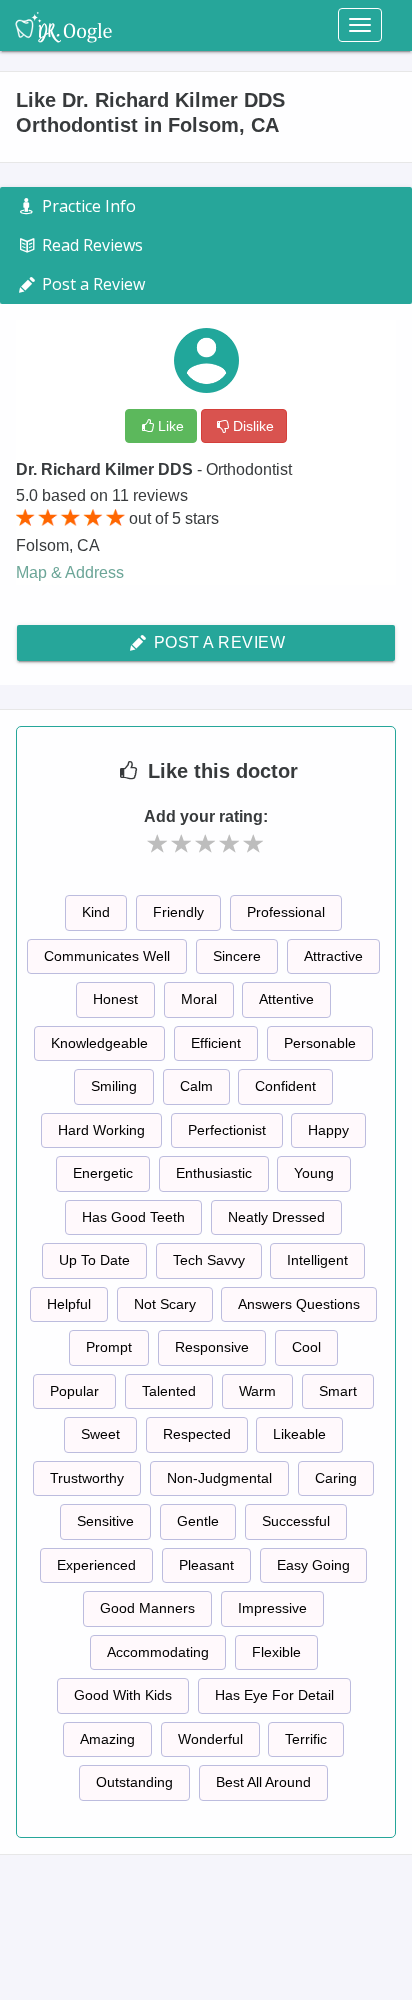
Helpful (69, 1304)
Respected (197, 1434)
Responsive (212, 1347)
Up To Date (94, 1260)
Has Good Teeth (133, 1217)
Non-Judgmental (219, 1478)
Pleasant (206, 1565)
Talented (169, 1391)
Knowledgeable (99, 1043)
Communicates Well (107, 956)
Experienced (96, 1565)
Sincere (237, 956)
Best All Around (263, 1782)
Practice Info (87, 206)
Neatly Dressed (276, 1217)
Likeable (299, 1434)
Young (314, 1173)
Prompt (109, 1347)
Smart (338, 1391)
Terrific (306, 1739)
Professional (286, 912)
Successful (296, 1521)
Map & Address (70, 572)
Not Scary (165, 1304)
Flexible (276, 1652)
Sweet (100, 1434)
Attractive (333, 956)
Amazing (107, 1739)
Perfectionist (227, 1130)
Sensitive (105, 1521)
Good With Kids (123, 1695)
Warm (257, 1391)
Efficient (216, 1043)
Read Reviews (90, 245)
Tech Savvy (209, 1260)
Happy (328, 1130)
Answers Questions (299, 1304)
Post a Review (217, 642)
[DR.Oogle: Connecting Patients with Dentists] (63, 25)
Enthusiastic (214, 1173)
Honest (115, 999)
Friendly (178, 912)
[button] (158, 844)
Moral (199, 999)
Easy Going (313, 1565)
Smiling (114, 1086)
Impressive (272, 1608)
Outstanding (134, 1782)
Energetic (103, 1173)
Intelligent (317, 1260)
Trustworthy (87, 1478)
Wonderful (210, 1739)
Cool (306, 1347)
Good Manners (147, 1608)
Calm (196, 1086)
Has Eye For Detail (274, 1695)
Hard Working (101, 1130)
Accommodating (158, 1652)
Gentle (198, 1521)
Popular (74, 1391)
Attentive (286, 999)
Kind (96, 912)
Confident (285, 1086)
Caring (336, 1478)
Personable (320, 1043)
